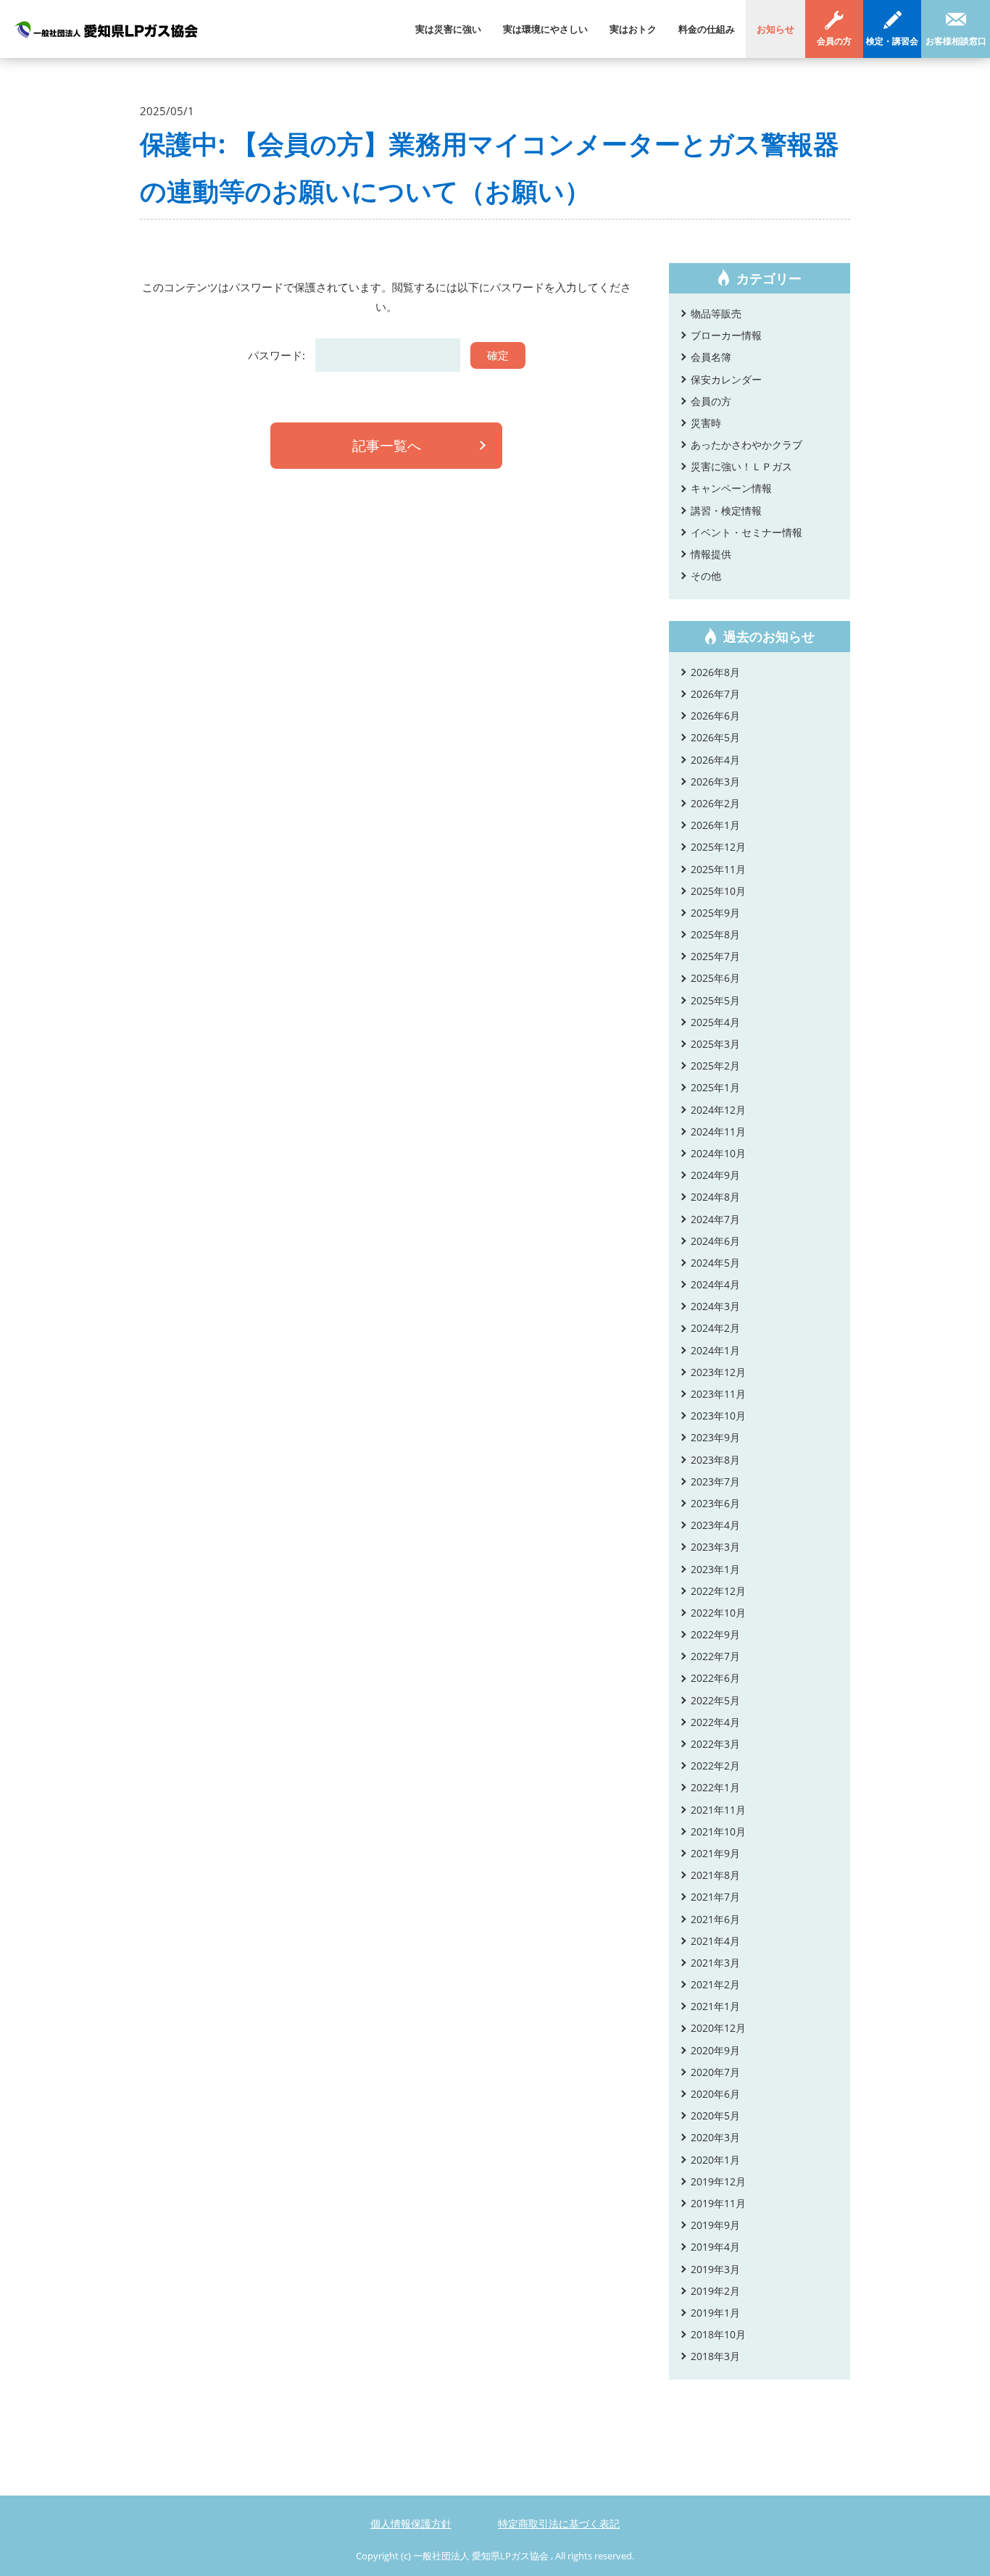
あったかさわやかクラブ (746, 445)
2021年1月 (715, 2006)
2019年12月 (718, 2181)
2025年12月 (718, 847)
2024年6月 (715, 1241)
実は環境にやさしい (545, 29)
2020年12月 (718, 2028)
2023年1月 (715, 1569)
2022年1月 (715, 1787)
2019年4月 (715, 2247)
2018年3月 (715, 2356)
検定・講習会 (892, 41)
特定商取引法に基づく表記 (559, 2523)
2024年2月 (715, 1328)
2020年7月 (715, 2072)
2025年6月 (715, 978)
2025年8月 (715, 934)
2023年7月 (715, 1481)
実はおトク (633, 29)
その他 (706, 576)
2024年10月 (718, 1153)
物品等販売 (716, 313)
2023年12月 (718, 1372)
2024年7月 (715, 1219)
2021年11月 (718, 1810)
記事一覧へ (387, 446)
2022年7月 (715, 1656)
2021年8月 (715, 1875)
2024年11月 (718, 1131)
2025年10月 (718, 891)
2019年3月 (715, 2269)
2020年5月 (715, 2116)
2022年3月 (715, 1744)
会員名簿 (711, 357)
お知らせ (775, 29)
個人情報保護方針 (411, 2523)
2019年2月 (715, 2291)
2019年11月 (718, 2203)
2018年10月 (718, 2334)
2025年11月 (718, 869)
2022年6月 (715, 1678)
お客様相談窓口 (956, 41)
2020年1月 (715, 2160)
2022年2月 (715, 1766)
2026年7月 (715, 694)
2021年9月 (715, 1853)
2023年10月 (718, 1416)
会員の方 (834, 41)
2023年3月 (715, 1547)
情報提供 (711, 554)
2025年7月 (715, 956)
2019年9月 (715, 2225)
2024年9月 (715, 1175)
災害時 (706, 423)
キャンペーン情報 (731, 488)
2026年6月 (715, 716)
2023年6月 (715, 1503)
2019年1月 (715, 2313)
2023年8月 (715, 1460)
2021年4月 (715, 1941)
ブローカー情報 (726, 335)
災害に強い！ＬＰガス (741, 466)
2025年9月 (715, 913)
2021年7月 (715, 1897)
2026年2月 (715, 803)
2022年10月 (718, 1613)
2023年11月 (718, 1394)
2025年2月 (715, 1066)
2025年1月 (715, 1087)
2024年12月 (718, 1110)
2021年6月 (715, 1919)
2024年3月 (715, 1306)
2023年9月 (715, 1437)
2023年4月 (715, 1525)
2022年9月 (715, 1634)
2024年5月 (715, 1263)
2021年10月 (718, 1831)
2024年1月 (715, 1350)
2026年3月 (715, 781)
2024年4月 (715, 1284)
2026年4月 (715, 760)
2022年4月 (715, 1722)
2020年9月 (715, 2050)
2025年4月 (715, 1022)
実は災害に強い (448, 29)
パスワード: (278, 355)
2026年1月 (715, 825)
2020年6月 (715, 2094)
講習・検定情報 (726, 510)
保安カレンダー (726, 379)
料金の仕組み (707, 29)
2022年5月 (715, 1700)
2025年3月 (715, 1044)
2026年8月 (715, 672)
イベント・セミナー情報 (746, 532)
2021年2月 (715, 1984)
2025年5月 (715, 1000)
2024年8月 (715, 1197)
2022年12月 (718, 1591)
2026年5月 (715, 737)
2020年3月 (715, 2137)
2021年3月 (715, 1963)
